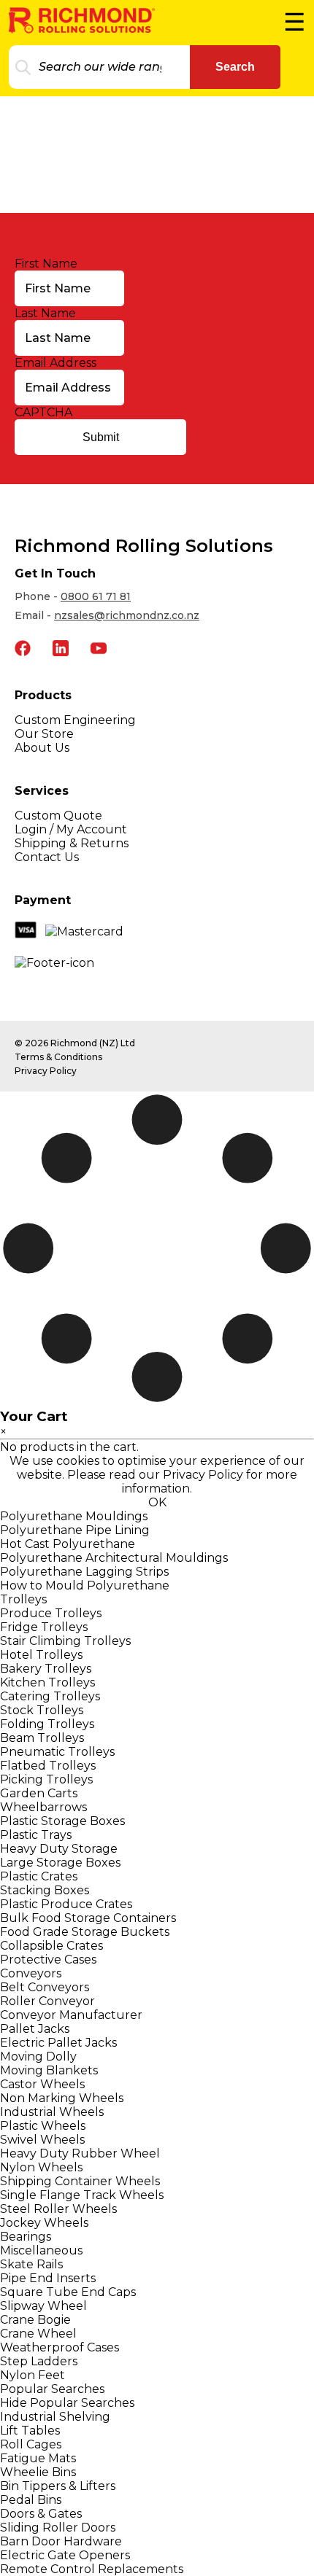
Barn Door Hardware (61, 2541)
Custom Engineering (75, 720)
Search (235, 67)
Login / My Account (71, 829)
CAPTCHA (43, 412)
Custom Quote (58, 816)
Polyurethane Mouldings (74, 1516)
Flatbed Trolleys (48, 1766)
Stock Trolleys (42, 1710)
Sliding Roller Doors (58, 2528)
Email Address (55, 363)
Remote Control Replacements (92, 2569)
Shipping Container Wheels (80, 2181)
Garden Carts (39, 1793)
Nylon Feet (32, 2375)
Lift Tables (30, 2431)
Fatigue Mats (38, 2458)
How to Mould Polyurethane (85, 1585)
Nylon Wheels (41, 2167)
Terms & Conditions (58, 1057)
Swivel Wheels (42, 2140)
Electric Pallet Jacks (58, 2043)
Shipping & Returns (72, 843)
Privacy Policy (46, 1071)
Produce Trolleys (51, 1613)
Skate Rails (31, 2264)
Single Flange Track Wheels (82, 2195)
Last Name (45, 313)
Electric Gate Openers (65, 2555)
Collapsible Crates (51, 1946)
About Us (42, 748)
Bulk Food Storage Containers (88, 1918)
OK (157, 1502)
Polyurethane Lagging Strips (84, 1572)
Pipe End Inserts (48, 2278)
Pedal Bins (31, 2500)
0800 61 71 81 (96, 596)
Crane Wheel (38, 2334)
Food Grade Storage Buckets (85, 1932)
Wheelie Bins (38, 2472)
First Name (46, 264)
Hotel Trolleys (41, 1655)
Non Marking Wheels (62, 2098)
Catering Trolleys (50, 1696)
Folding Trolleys (47, 1724)
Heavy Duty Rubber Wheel (80, 2153)
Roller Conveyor (47, 2001)
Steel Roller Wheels (58, 2209)
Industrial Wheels (52, 2112)
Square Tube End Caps (68, 2292)
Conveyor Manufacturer (71, 2015)
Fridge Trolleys (44, 1627)
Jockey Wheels (44, 2223)
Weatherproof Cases (60, 2347)
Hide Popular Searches (67, 2403)
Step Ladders (39, 2361)
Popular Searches (52, 2389)
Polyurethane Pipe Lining (75, 1530)
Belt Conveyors (45, 1987)
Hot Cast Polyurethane (68, 1544)
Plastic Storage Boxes (62, 1821)
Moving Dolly (38, 2056)
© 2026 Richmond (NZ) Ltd (75, 1043)
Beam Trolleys (42, 1738)
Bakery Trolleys (46, 1669)
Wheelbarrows (43, 1807)
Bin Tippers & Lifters (58, 2486)
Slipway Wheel (43, 2306)
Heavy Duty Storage (59, 1849)
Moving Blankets (49, 2070)
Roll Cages (31, 2444)
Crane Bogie (35, 2320)
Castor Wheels (42, 2084)
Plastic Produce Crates (66, 1904)
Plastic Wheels (43, 2126)
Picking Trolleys (46, 1779)
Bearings (26, 2237)
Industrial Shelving (55, 2417)
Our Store (44, 734)
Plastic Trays (36, 1835)
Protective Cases (48, 1960)
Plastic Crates (39, 1876)
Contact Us (47, 857)
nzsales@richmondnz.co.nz (127, 615)
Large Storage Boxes (60, 1863)
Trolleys (23, 1599)
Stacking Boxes (45, 1890)
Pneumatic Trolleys (57, 1752)
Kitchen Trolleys (47, 1682)
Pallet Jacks (35, 2029)
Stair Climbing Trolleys (65, 1641)
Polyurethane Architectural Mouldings (114, 1558)
